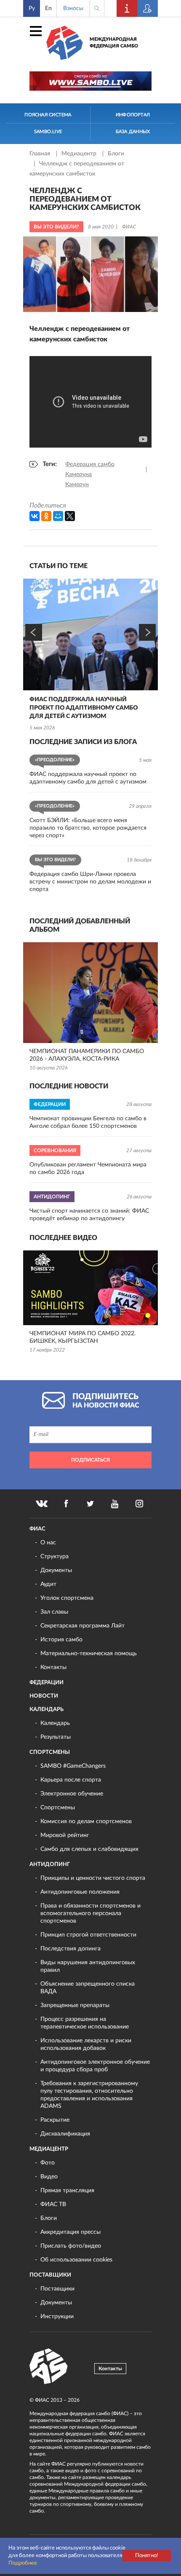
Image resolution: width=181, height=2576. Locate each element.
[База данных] (148, 8)
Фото (48, 2163)
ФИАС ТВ (53, 2204)
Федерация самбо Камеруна (90, 469)
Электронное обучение (72, 1794)
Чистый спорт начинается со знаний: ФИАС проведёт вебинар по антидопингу (89, 1215)
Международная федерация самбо (114, 43)
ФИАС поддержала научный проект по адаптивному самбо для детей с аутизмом (84, 708)
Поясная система (48, 115)
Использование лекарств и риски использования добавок (86, 2044)
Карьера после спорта (71, 1780)
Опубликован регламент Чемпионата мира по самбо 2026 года (88, 1169)
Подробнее (23, 2563)
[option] (90, 656)
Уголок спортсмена (67, 1598)
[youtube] (115, 1504)
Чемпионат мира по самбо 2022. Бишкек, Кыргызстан (83, 1337)
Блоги (116, 154)
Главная (41, 154)
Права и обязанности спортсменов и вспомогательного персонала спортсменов (90, 1913)
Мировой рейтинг (65, 1835)
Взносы (73, 8)
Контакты (53, 1667)
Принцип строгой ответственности (88, 1935)
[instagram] (139, 1504)
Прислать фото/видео (71, 2246)
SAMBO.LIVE (48, 132)
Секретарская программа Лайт (83, 1626)
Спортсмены (50, 1752)
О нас (48, 1543)
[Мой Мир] (58, 516)
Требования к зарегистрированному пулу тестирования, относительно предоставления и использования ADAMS (89, 2095)
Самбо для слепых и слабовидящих (89, 1849)
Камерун (77, 485)
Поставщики (50, 2275)
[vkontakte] (42, 1504)
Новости (44, 1696)
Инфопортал (133, 115)
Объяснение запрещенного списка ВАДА (88, 1988)
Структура (55, 1557)
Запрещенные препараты (75, 2005)
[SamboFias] (49, 2366)
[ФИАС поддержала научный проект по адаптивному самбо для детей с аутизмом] (90, 634)
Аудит (48, 1584)
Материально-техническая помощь (89, 1654)
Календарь (47, 1710)
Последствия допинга (71, 1949)
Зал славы (54, 1612)
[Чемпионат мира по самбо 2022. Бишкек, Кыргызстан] (90, 1288)
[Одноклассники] (46, 516)
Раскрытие (55, 2120)
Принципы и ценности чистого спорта (93, 1878)
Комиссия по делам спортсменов (86, 1821)
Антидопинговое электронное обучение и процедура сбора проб (95, 2066)
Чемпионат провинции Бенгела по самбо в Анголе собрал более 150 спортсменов (88, 1122)
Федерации (47, 1683)
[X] (70, 516)
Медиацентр (80, 154)
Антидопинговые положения (80, 1892)
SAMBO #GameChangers (73, 1766)
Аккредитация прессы (71, 2232)
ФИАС (37, 1529)
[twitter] (90, 1504)
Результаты (56, 1737)
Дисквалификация (65, 2134)
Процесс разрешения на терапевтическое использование (85, 2023)
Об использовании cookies (76, 2260)
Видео (49, 2177)
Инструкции (57, 2317)
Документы (56, 1570)
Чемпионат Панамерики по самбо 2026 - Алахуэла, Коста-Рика (87, 1055)
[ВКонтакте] (35, 516)
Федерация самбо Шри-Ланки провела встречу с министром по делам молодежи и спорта (90, 882)
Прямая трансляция (67, 2191)
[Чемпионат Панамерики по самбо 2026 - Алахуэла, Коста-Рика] (90, 993)
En (48, 8)
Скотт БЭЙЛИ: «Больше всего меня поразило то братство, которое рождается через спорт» (88, 828)
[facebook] (66, 1504)
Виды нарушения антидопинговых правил (88, 1966)
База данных (133, 132)
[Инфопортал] (127, 8)
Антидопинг (50, 1865)
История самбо (61, 1640)
